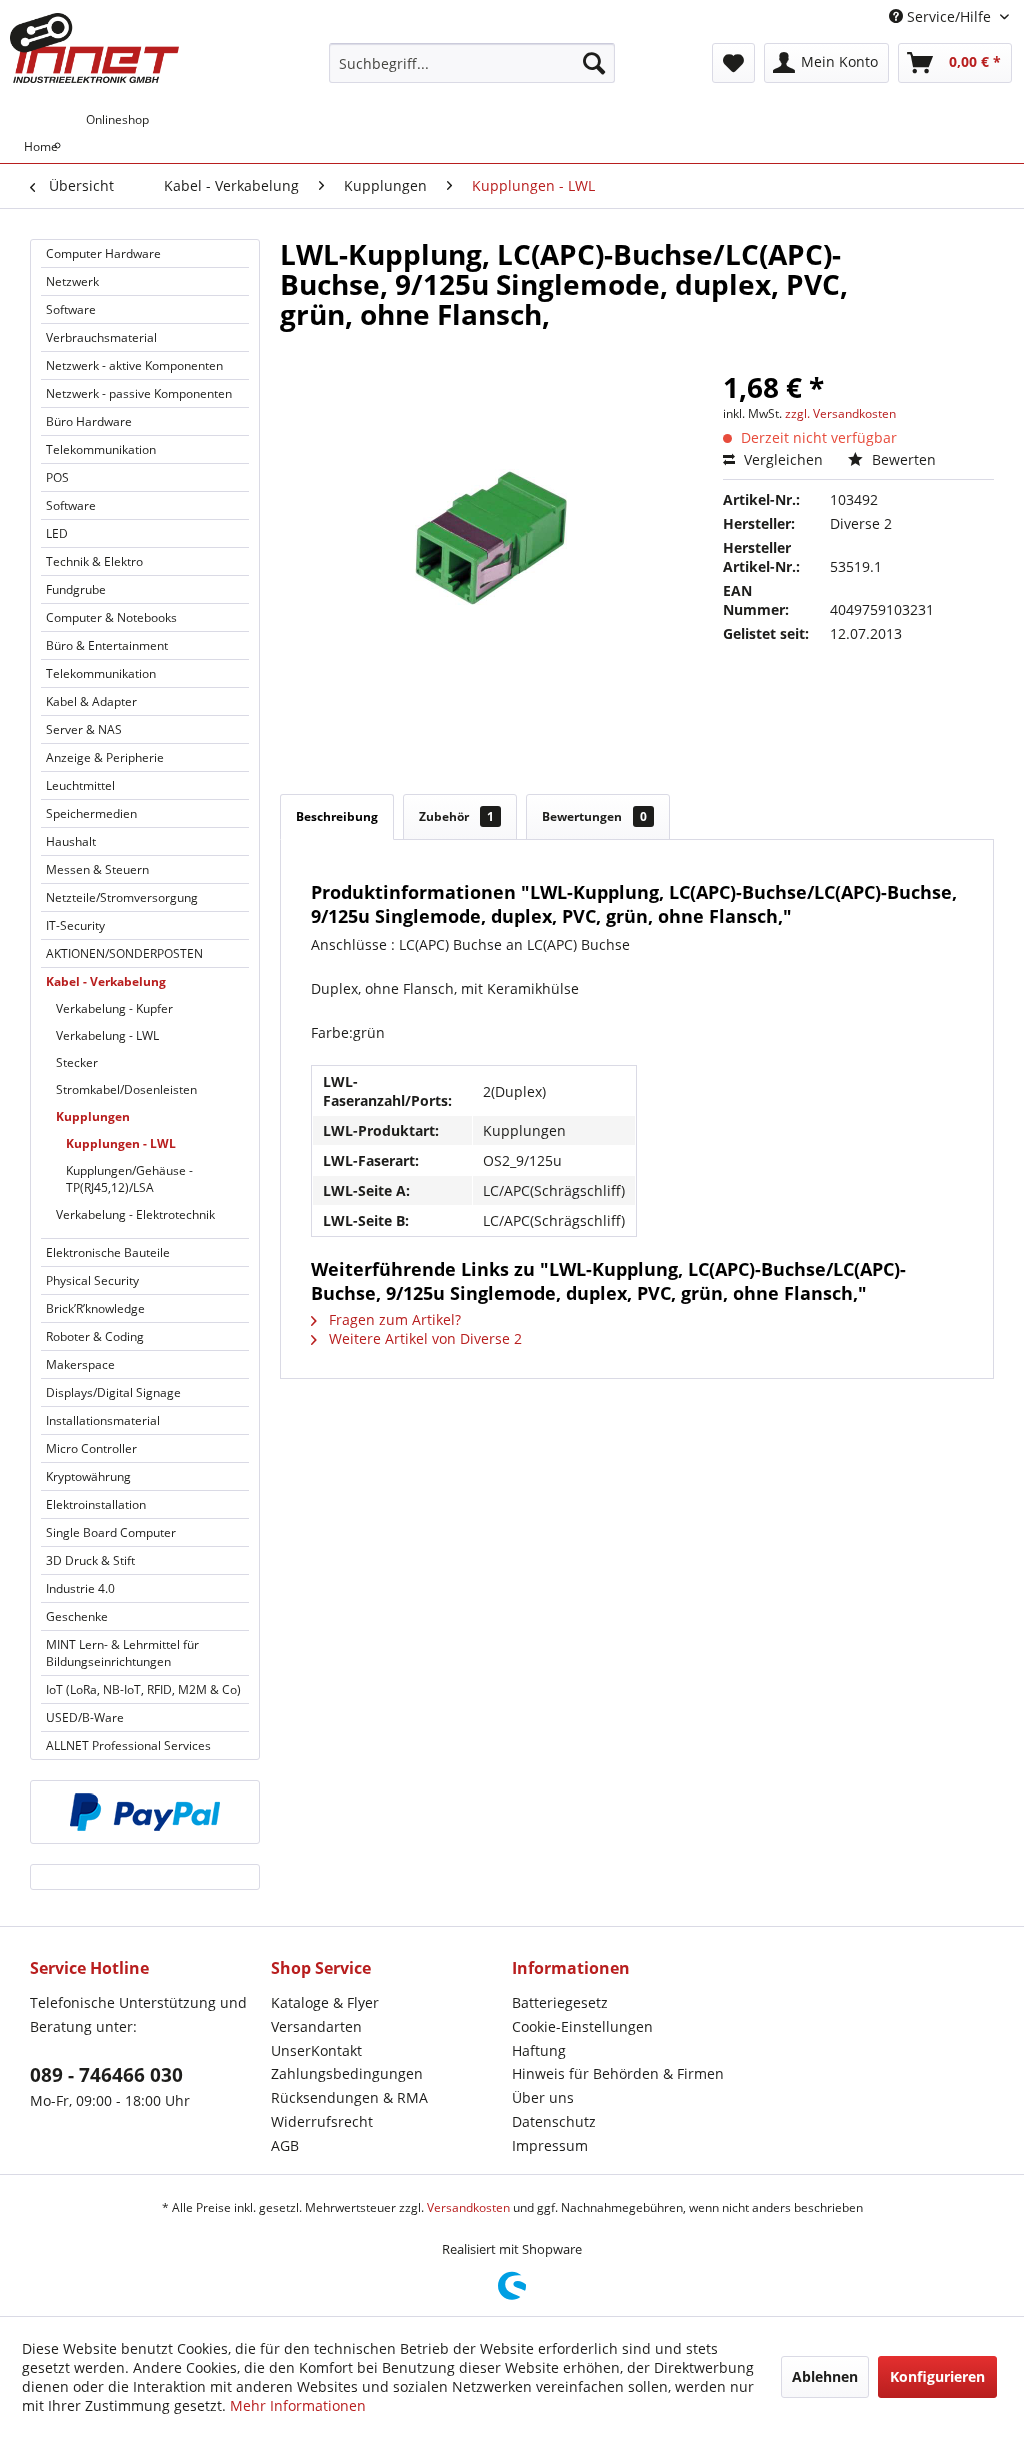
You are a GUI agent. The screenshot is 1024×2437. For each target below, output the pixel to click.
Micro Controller (91, 1448)
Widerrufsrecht (322, 2121)
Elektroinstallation (96, 1504)
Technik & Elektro (94, 561)
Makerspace (80, 1364)
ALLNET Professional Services (128, 1745)
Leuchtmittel (80, 785)
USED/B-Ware (85, 1717)
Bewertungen (594, 816)
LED (57, 533)
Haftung (539, 2050)
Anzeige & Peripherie (105, 757)
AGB (285, 2145)
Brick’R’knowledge (95, 1308)
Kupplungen (93, 1116)
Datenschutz (554, 2121)
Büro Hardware (89, 421)
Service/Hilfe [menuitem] (949, 16)
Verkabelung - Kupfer (114, 1008)
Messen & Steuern (97, 869)
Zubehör (456, 816)
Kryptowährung (88, 1476)
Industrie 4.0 (80, 1588)
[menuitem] (472, 63)
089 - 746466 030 (106, 2075)
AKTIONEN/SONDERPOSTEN (124, 953)
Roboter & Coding (95, 1336)
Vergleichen (781, 459)
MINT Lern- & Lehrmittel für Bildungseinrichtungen (122, 1653)
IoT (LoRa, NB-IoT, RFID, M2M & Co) (143, 1689)
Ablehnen (825, 2376)
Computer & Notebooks (111, 617)
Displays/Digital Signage (113, 1392)
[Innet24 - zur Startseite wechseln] (94, 48)
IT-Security (75, 925)
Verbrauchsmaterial (101, 337)
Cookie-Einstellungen (582, 2026)
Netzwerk (72, 281)
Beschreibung (337, 816)
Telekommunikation (101, 449)
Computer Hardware (103, 253)
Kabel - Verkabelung (106, 981)
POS (57, 477)
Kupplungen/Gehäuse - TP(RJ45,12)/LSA (129, 1179)
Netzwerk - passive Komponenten (139, 393)
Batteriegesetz (560, 2002)
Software (71, 309)
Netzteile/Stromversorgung (122, 897)
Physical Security (92, 1280)
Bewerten (902, 459)
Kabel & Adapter (91, 701)
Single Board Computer (111, 1532)
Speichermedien (91, 813)
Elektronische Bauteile (108, 1252)
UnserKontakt (316, 2050)
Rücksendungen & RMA (349, 2097)
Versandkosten (468, 2207)
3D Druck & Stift (90, 1560)
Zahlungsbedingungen (347, 2073)
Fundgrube (76, 589)
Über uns (543, 2097)
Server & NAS (84, 729)
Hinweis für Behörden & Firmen (618, 2073)
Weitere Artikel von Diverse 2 (423, 1338)
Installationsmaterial (103, 1420)
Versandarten (316, 2026)
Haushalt (71, 841)
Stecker (77, 1062)
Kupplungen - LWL (121, 1143)
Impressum (550, 2145)
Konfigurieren (937, 2376)
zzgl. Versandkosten (840, 413)
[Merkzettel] (733, 63)
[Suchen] (594, 63)
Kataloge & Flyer (325, 2002)
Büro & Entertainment (107, 645)
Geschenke (77, 1616)
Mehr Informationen (298, 2405)
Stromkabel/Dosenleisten (126, 1089)
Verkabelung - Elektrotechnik (135, 1214)
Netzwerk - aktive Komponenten (134, 365)
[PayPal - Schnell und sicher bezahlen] (145, 1812)
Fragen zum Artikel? (393, 1319)
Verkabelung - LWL (107, 1035)
